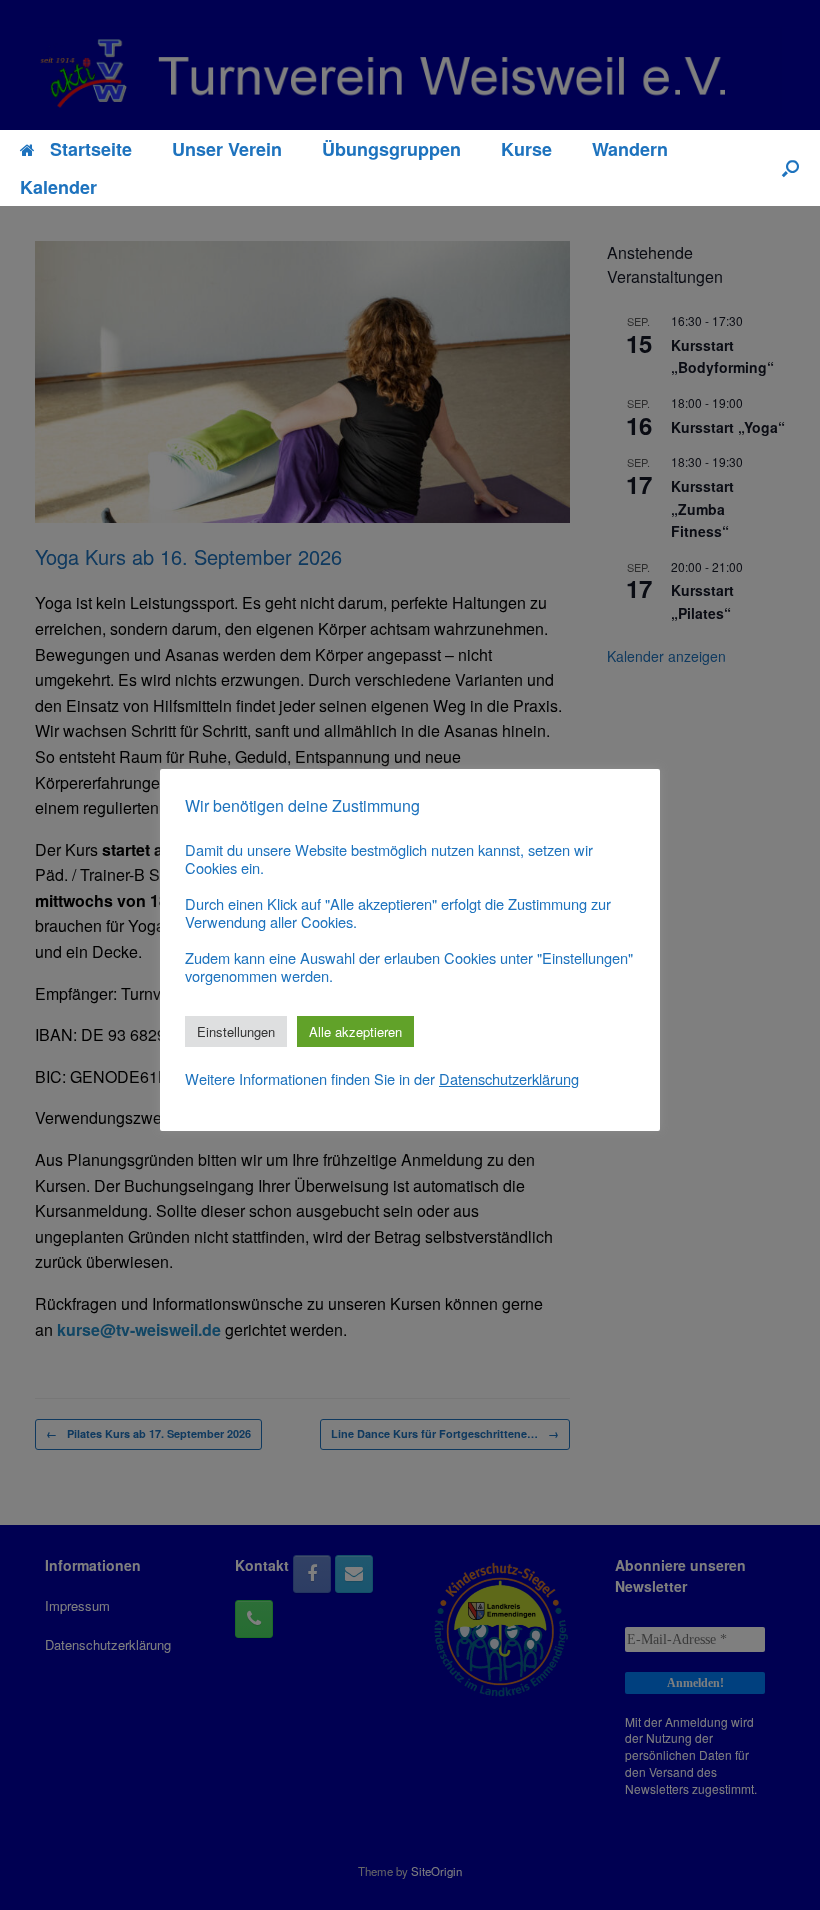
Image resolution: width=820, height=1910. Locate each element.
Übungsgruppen (391, 149)
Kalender (58, 187)
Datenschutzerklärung (509, 1079)
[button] (790, 168)
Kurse (526, 149)
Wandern (630, 149)
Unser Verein (227, 149)
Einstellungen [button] (236, 1031)
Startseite (91, 149)
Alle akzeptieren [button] (355, 1031)
